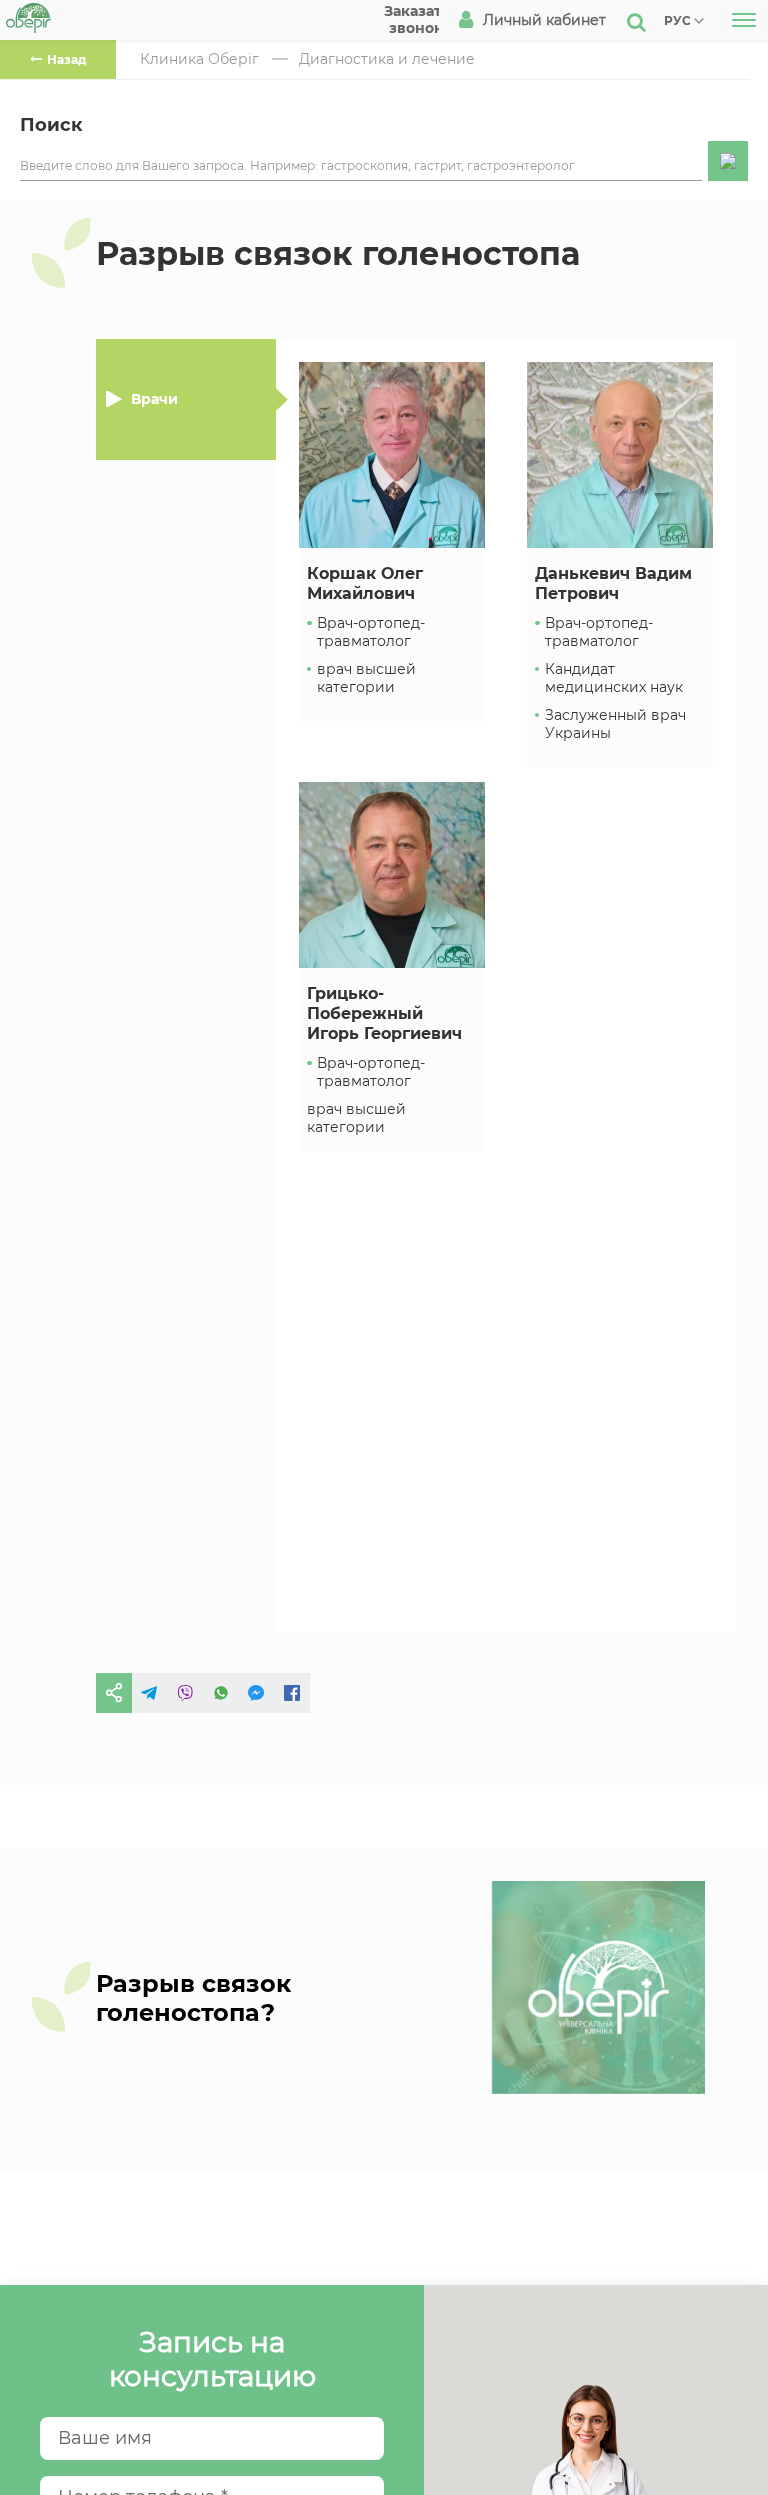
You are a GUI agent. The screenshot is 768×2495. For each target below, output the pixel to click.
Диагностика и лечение (387, 59)
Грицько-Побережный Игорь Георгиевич (384, 1013)
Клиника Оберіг (199, 59)
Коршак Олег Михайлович (365, 583)
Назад (66, 59)
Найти (728, 161)
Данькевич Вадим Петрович (613, 583)
